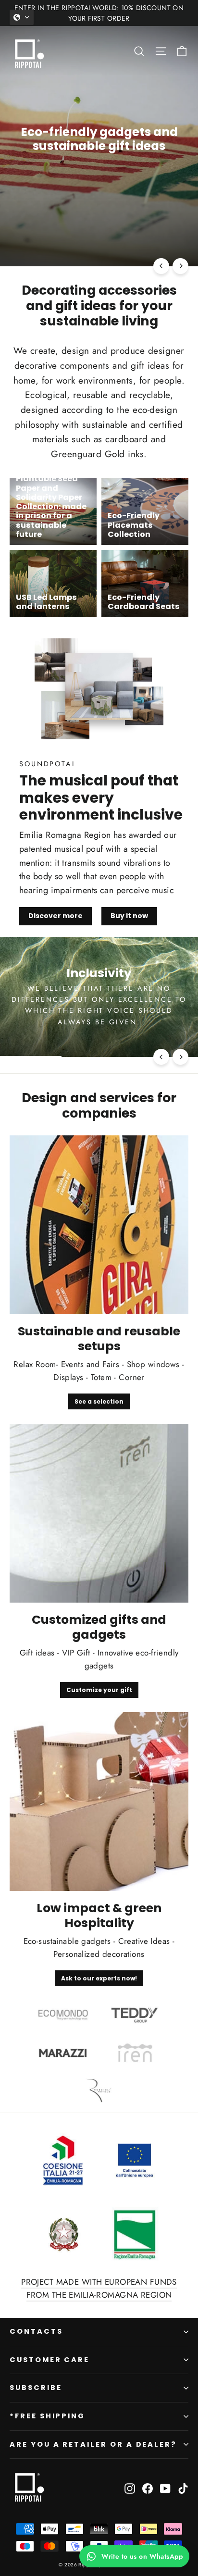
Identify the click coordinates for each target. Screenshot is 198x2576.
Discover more (56, 916)
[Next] (180, 266)
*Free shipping (47, 2416)
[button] (22, 17)
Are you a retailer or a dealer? (93, 2444)
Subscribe (36, 2388)
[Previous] (161, 266)
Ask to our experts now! (99, 1978)
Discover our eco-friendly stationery (99, 181)
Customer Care (49, 2360)
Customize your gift (99, 1690)
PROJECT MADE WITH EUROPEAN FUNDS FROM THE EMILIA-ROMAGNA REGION (99, 2288)
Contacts (36, 2331)
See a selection (99, 1401)
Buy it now (129, 916)
